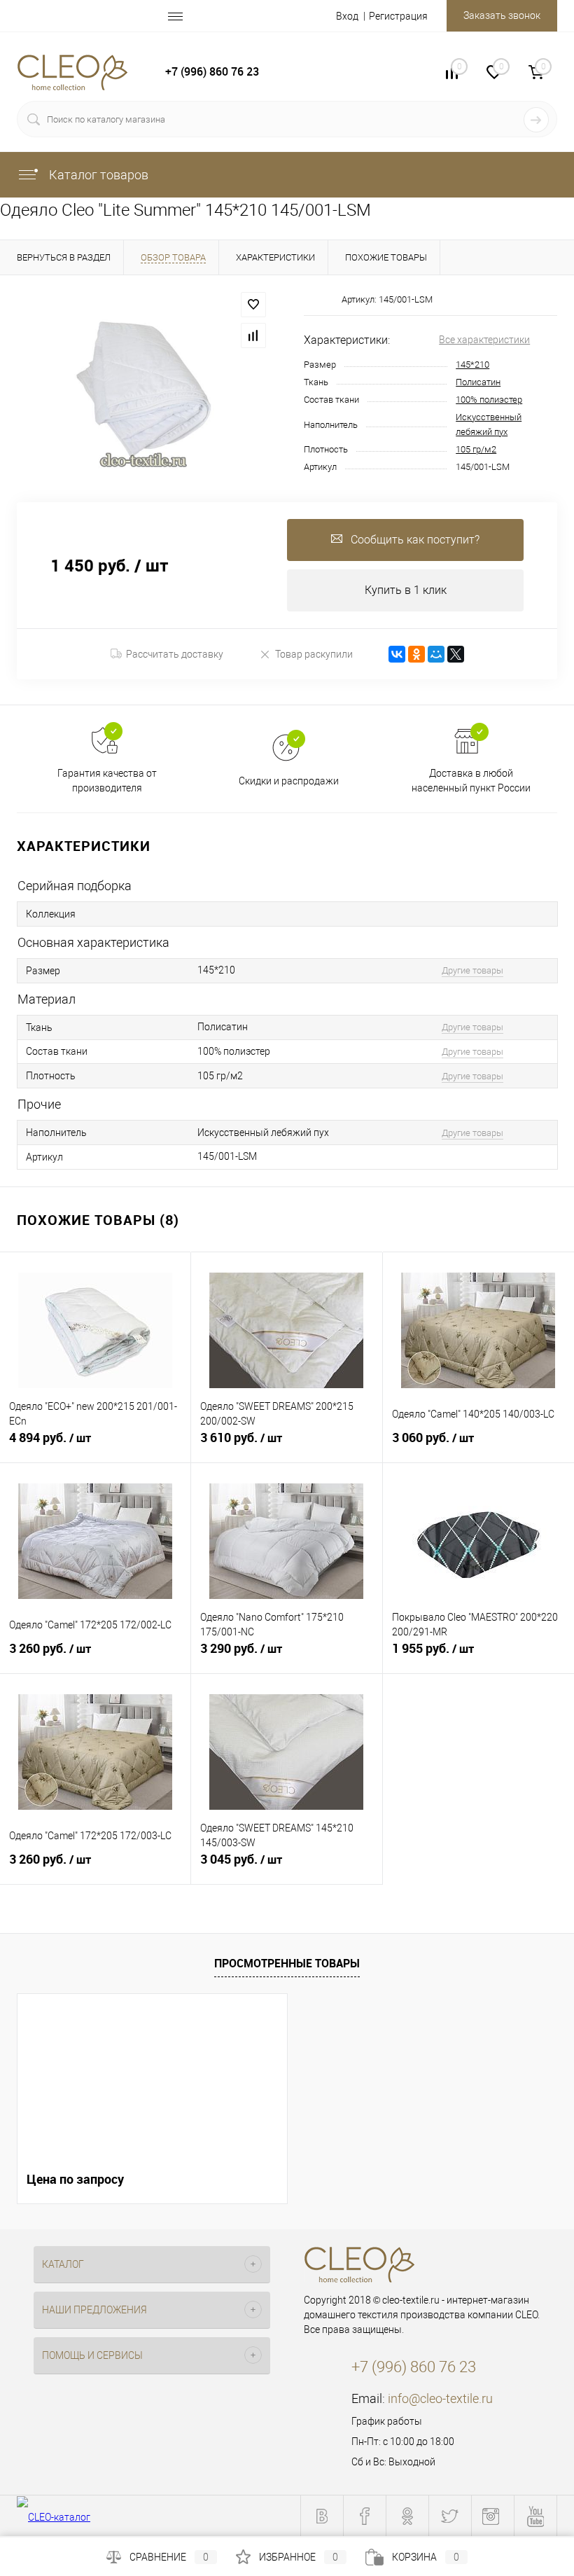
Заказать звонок (502, 15)
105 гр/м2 (476, 449)
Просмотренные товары (287, 1963)
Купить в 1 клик (406, 590)
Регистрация (398, 16)
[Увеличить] (143, 389)
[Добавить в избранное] (253, 305)
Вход (347, 16)
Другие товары (472, 970)
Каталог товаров (97, 175)
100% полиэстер (489, 400)
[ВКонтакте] (397, 654)
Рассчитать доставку (175, 654)
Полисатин (478, 382)
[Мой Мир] (436, 654)
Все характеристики (484, 340)
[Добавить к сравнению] (253, 335)
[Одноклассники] (416, 654)
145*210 (472, 365)
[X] (456, 654)
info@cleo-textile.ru (440, 2398)
